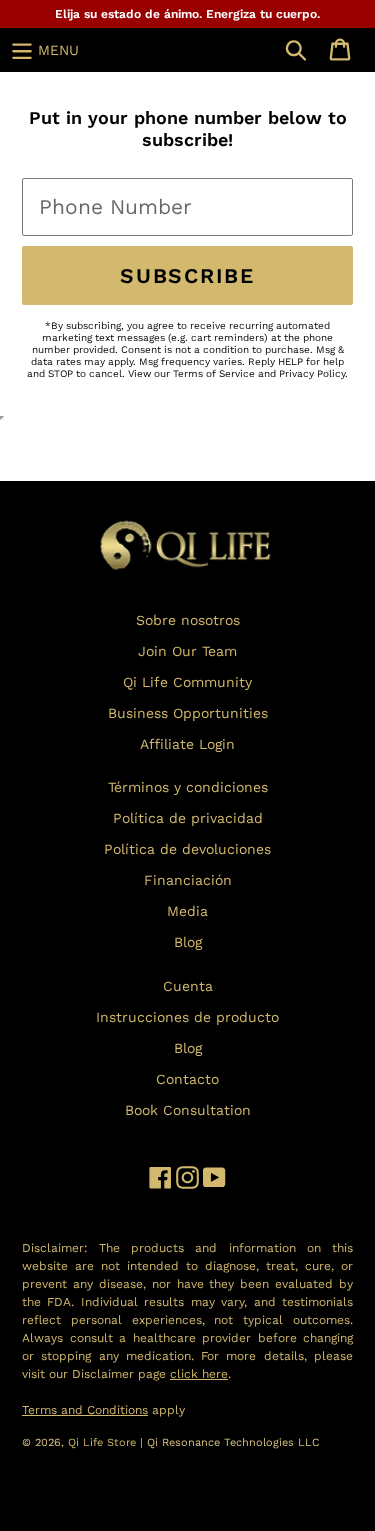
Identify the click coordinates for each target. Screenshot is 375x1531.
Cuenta (188, 986)
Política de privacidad (188, 818)
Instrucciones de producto (187, 1017)
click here (199, 1374)
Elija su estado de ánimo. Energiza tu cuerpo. (187, 14)
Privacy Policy (312, 373)
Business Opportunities (188, 713)
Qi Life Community (187, 682)
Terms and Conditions (85, 1410)
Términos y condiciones (188, 787)
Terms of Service (214, 373)
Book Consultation (188, 1110)
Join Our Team (187, 651)
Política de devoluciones (187, 849)
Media (187, 911)
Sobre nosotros (188, 620)
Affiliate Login (187, 744)
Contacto (187, 1079)
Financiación (188, 880)
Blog (188, 942)
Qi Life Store (104, 1442)
